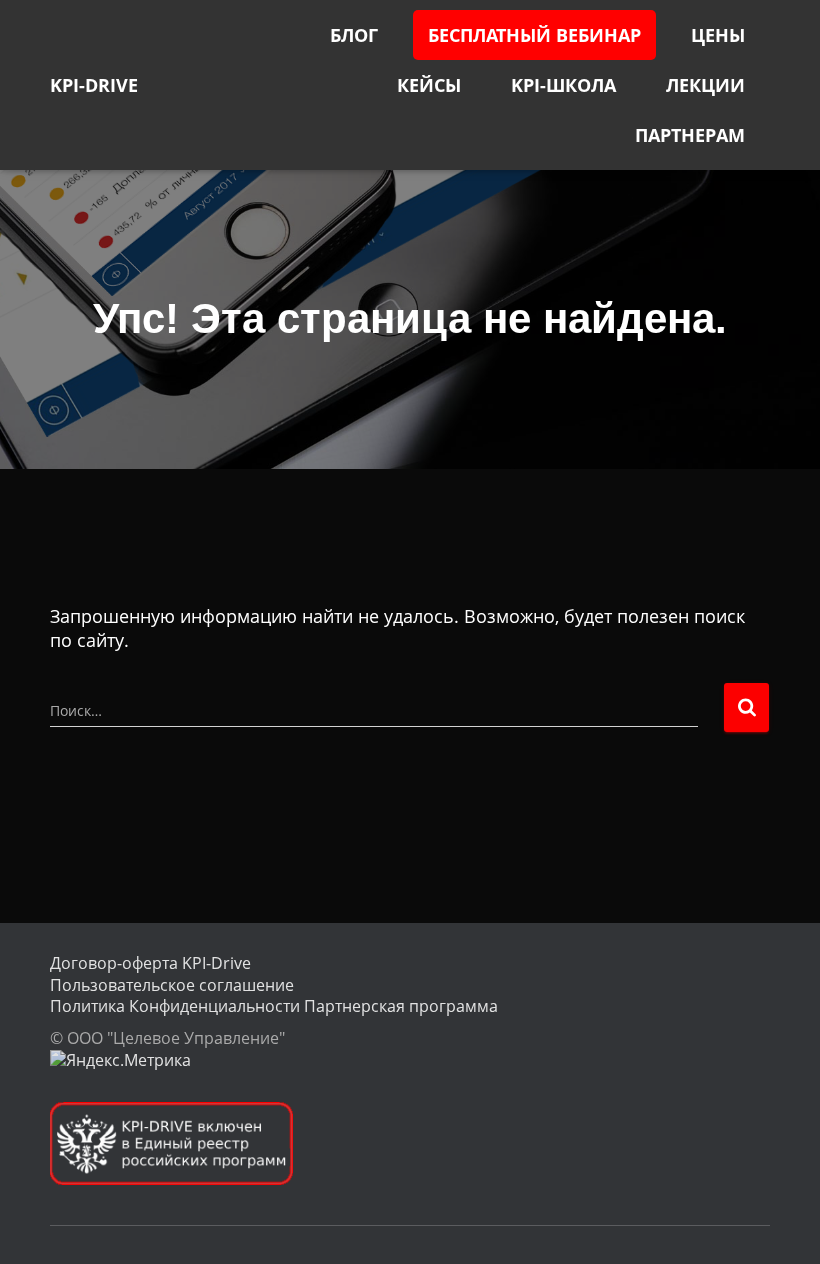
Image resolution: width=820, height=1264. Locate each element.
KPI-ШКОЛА (563, 85)
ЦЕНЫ (718, 35)
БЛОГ (354, 35)
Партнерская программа (401, 1006)
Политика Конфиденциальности (175, 1006)
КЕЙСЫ (429, 85)
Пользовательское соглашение (172, 985)
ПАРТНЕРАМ (690, 135)
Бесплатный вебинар (534, 35)
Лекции (705, 85)
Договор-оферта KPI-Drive (150, 963)
